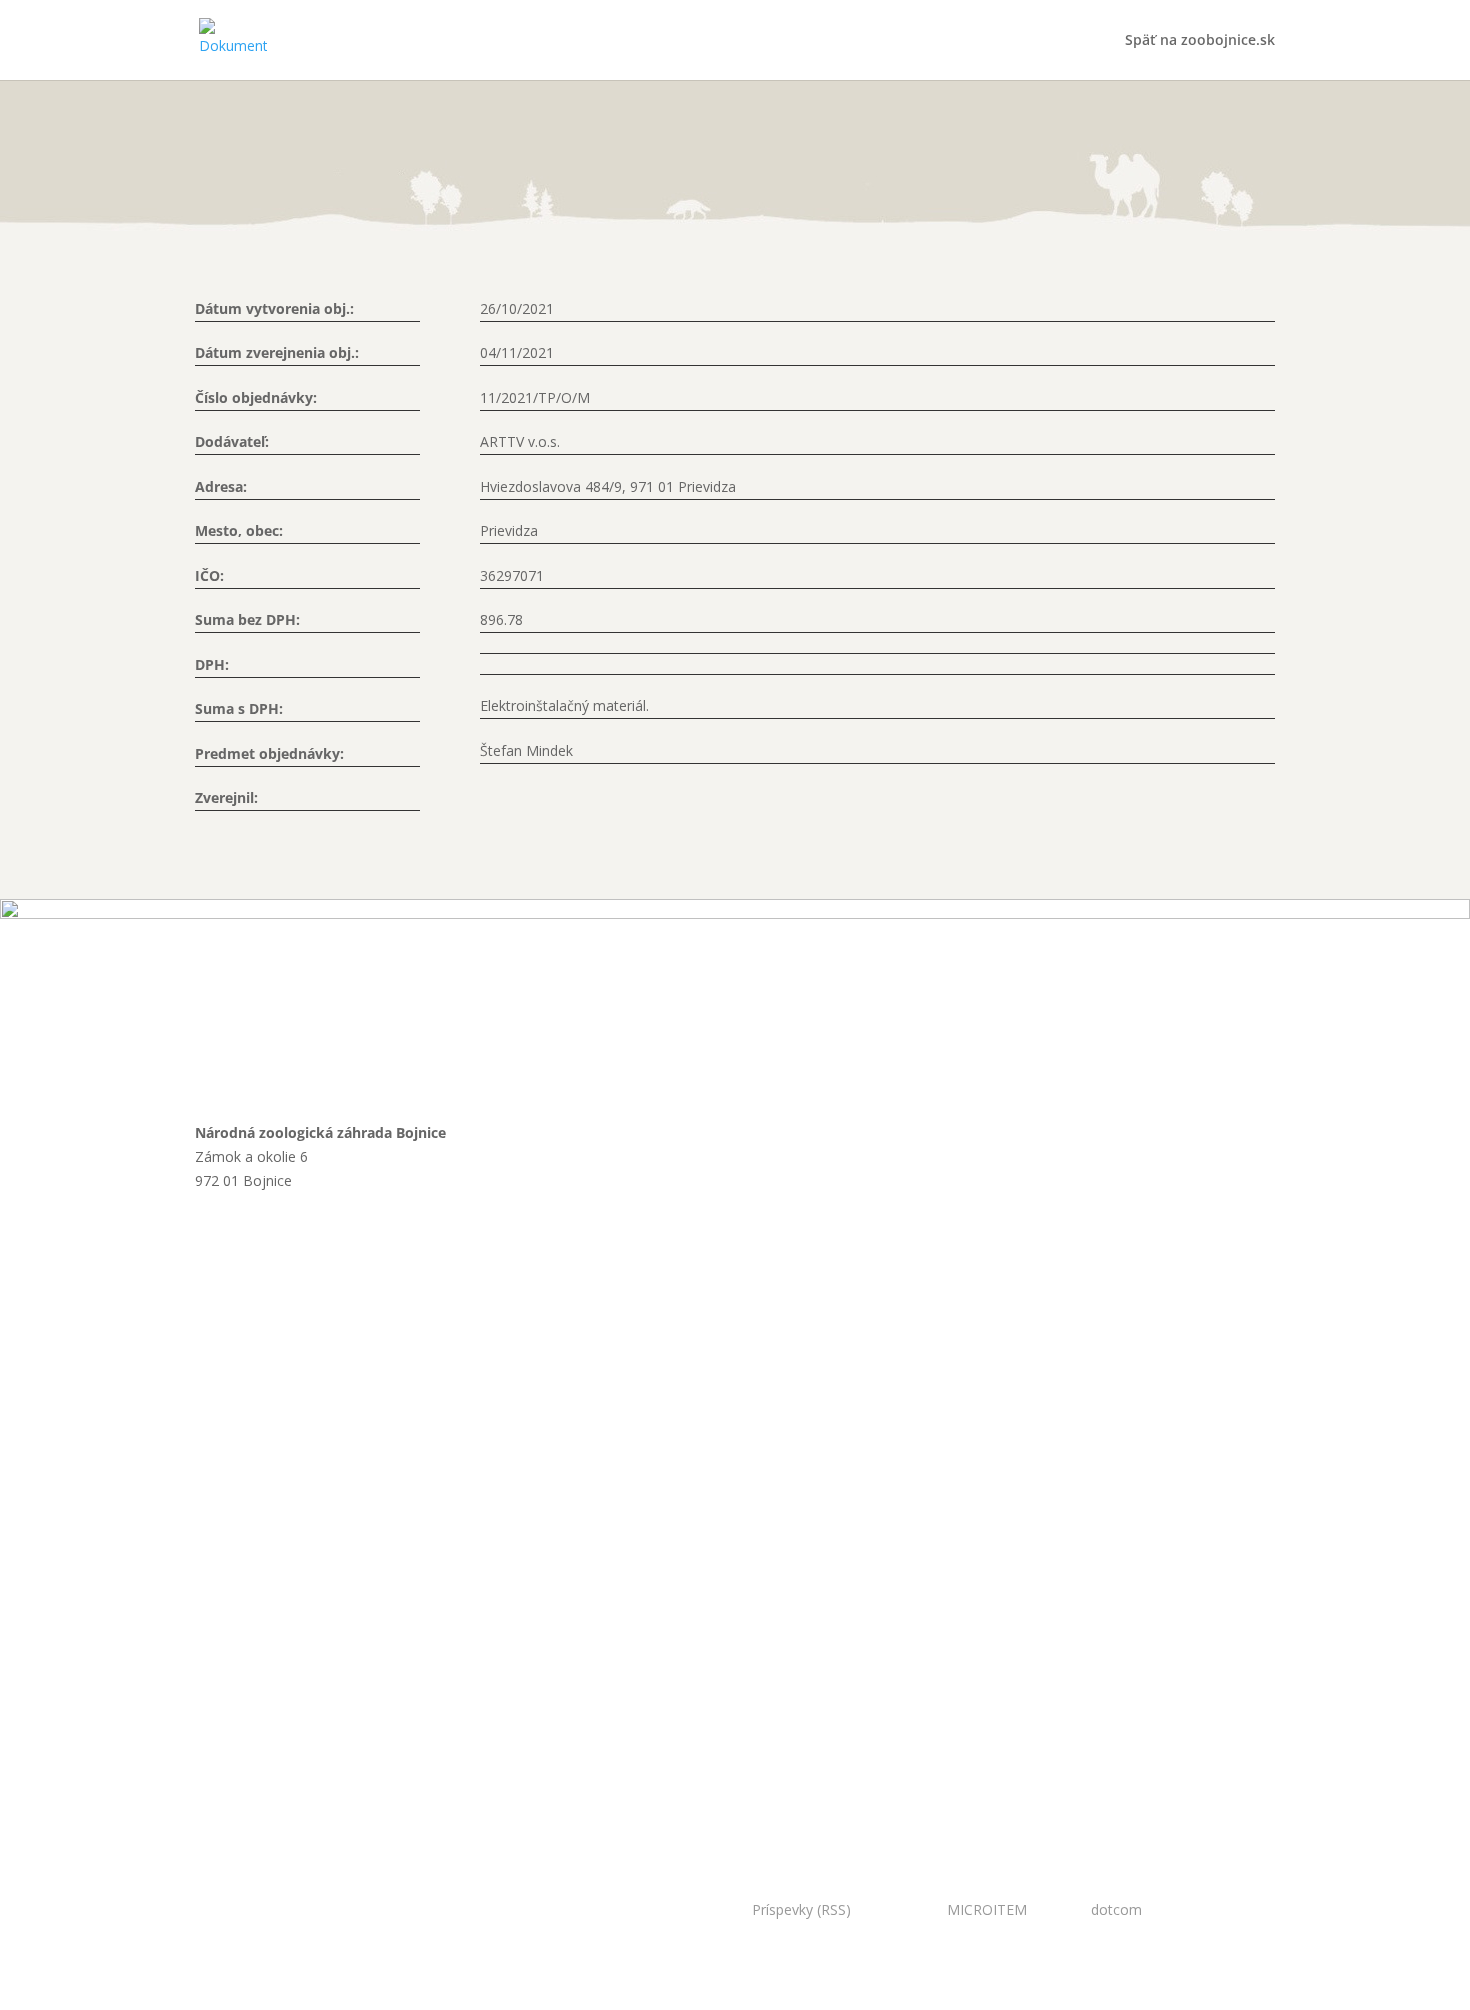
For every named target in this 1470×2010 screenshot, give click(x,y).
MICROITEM (987, 1909)
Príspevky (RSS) (801, 1909)
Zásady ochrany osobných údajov (328, 1716)
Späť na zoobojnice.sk (1200, 41)
